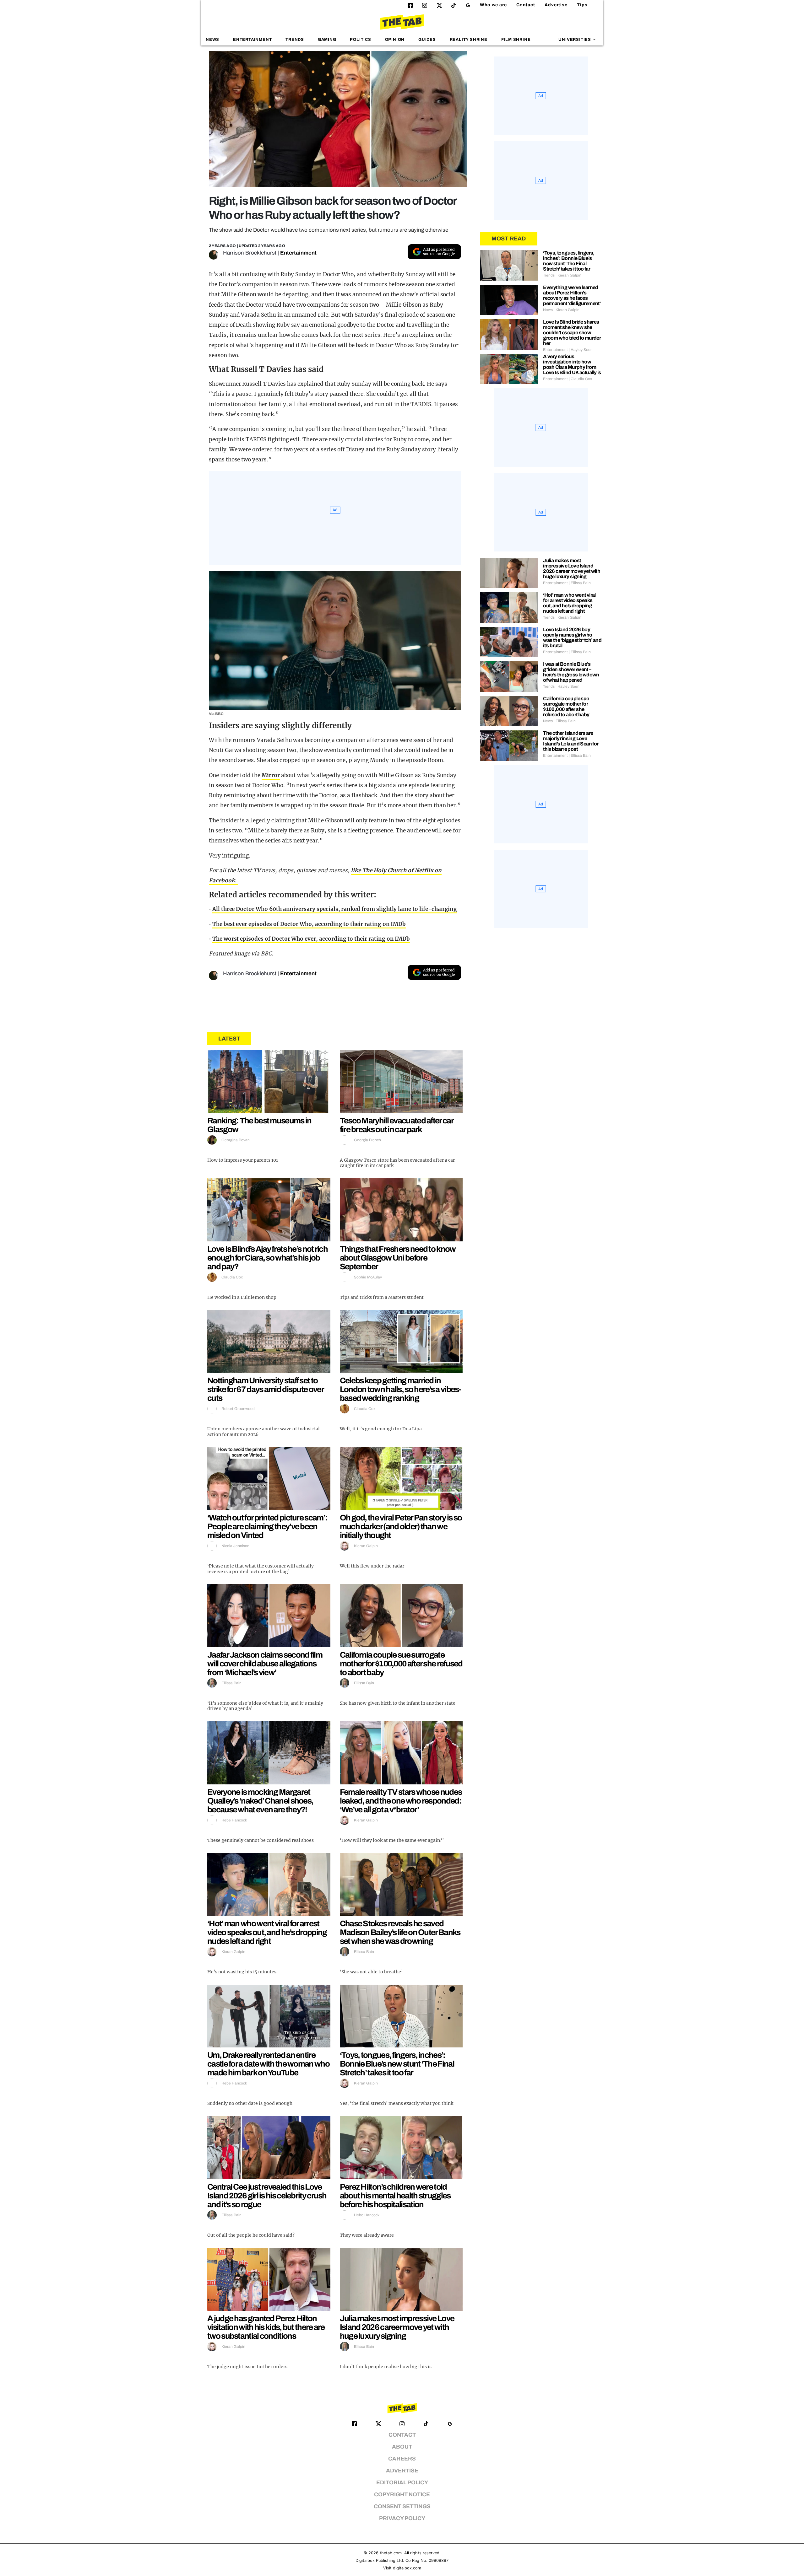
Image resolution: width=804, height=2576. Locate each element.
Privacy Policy (402, 2518)
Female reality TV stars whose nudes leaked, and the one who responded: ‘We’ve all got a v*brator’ (401, 1801)
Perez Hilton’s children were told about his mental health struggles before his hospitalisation (395, 2196)
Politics (360, 40)
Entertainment (253, 40)
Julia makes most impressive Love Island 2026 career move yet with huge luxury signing (397, 2327)
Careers (402, 2459)
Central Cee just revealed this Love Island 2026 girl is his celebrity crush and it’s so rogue (267, 2196)
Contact (526, 5)
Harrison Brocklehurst (250, 253)
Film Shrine (516, 40)
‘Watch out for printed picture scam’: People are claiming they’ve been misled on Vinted (267, 1526)
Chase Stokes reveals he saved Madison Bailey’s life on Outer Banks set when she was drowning (400, 1932)
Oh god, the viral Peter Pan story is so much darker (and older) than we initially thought (401, 1526)
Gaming (327, 40)
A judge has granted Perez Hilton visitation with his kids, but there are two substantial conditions (266, 2327)
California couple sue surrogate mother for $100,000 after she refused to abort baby (401, 1664)
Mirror (271, 775)
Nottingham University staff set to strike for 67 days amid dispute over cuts (265, 1389)
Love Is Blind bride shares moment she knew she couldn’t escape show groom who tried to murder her (572, 333)
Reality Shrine (469, 40)
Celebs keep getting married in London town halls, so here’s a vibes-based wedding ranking (400, 1389)
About (402, 2447)
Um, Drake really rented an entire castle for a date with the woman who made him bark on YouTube (268, 2064)
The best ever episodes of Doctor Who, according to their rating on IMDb (309, 924)
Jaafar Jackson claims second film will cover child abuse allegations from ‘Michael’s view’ (265, 1664)
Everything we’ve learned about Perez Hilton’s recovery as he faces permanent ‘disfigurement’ (572, 295)
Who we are (493, 5)
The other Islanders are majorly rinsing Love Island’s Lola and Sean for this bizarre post (571, 741)
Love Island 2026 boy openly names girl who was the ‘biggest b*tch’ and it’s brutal (572, 637)
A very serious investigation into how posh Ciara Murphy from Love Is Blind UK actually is (572, 364)
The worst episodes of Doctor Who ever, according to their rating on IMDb (311, 939)
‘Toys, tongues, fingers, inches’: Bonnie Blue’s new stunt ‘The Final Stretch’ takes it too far (397, 2064)
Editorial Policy (402, 2483)
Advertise (556, 5)
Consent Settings (402, 2506)
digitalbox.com (407, 2568)
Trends (295, 40)
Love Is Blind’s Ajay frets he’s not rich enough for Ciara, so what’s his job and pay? (267, 1258)
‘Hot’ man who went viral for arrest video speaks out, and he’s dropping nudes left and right (267, 1932)
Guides (427, 40)
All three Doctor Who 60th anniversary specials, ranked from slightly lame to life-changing (335, 909)
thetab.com (391, 2553)
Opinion (395, 40)
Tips (582, 5)
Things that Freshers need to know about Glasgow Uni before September (398, 1258)
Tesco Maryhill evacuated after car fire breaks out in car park (397, 1125)
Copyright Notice (402, 2495)
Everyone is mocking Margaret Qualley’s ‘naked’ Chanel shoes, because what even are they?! (260, 1801)
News (212, 40)
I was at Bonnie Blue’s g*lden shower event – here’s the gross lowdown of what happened (571, 672)
